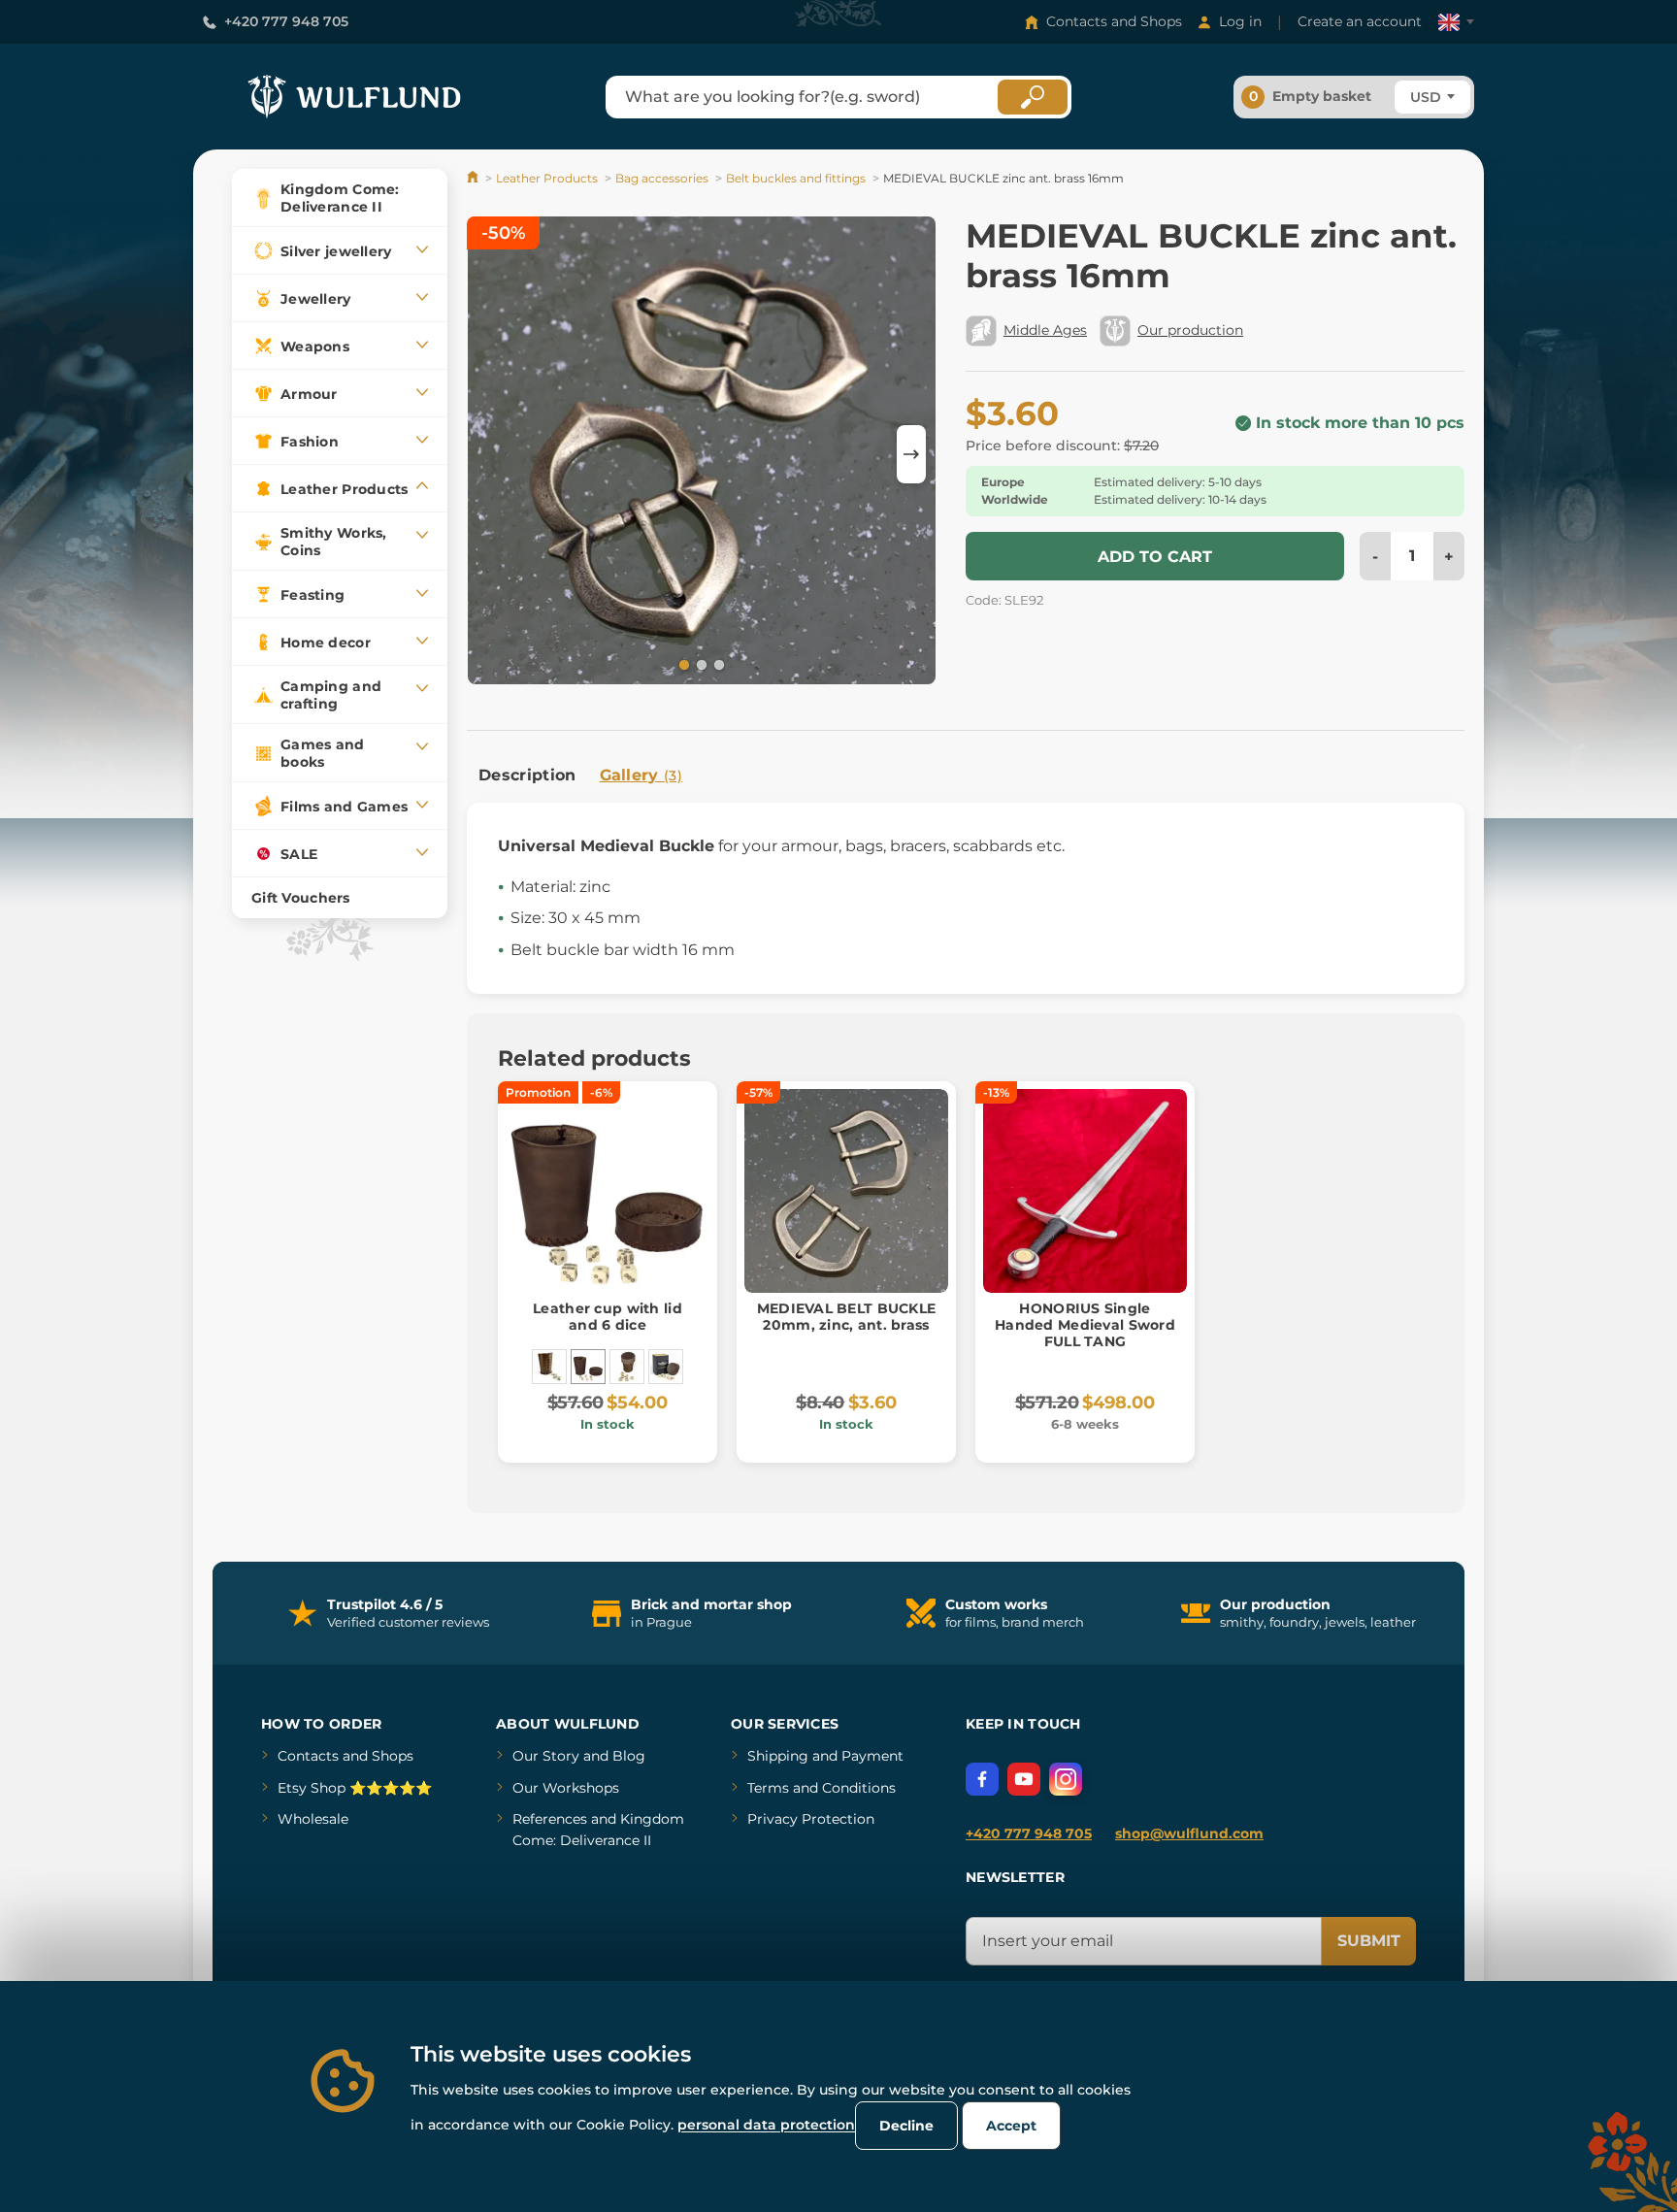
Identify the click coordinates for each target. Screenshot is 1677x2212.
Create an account (1360, 21)
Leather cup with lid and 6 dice (608, 1317)
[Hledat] (1033, 97)
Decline (906, 2126)
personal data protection (766, 2125)
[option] (702, 454)
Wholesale (313, 1819)
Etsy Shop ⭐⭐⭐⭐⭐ (355, 1788)
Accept (1011, 2126)
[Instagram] (1066, 1779)
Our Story (546, 1756)
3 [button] (717, 664)
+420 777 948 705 (286, 21)
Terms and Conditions (822, 1788)
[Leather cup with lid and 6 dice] (588, 1367)
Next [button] (911, 454)
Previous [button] (491, 454)
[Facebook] (982, 1779)
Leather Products (547, 178)
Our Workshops (566, 1788)
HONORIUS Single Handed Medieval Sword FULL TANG (1085, 1325)
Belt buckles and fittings (796, 178)
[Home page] (474, 178)
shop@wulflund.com (1189, 1833)
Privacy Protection (811, 1819)
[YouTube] (1024, 1779)
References (550, 1819)
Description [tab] (527, 775)
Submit (1369, 1941)
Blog (629, 1756)
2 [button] (700, 664)
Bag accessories (662, 178)
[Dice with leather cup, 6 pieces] (627, 1367)
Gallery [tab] (641, 775)
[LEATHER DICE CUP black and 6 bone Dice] (549, 1367)
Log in (1240, 21)
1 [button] (682, 664)
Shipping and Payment (825, 1756)
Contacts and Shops (1114, 21)
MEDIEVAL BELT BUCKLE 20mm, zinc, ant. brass (847, 1317)
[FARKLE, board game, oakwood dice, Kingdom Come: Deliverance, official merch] (666, 1367)
